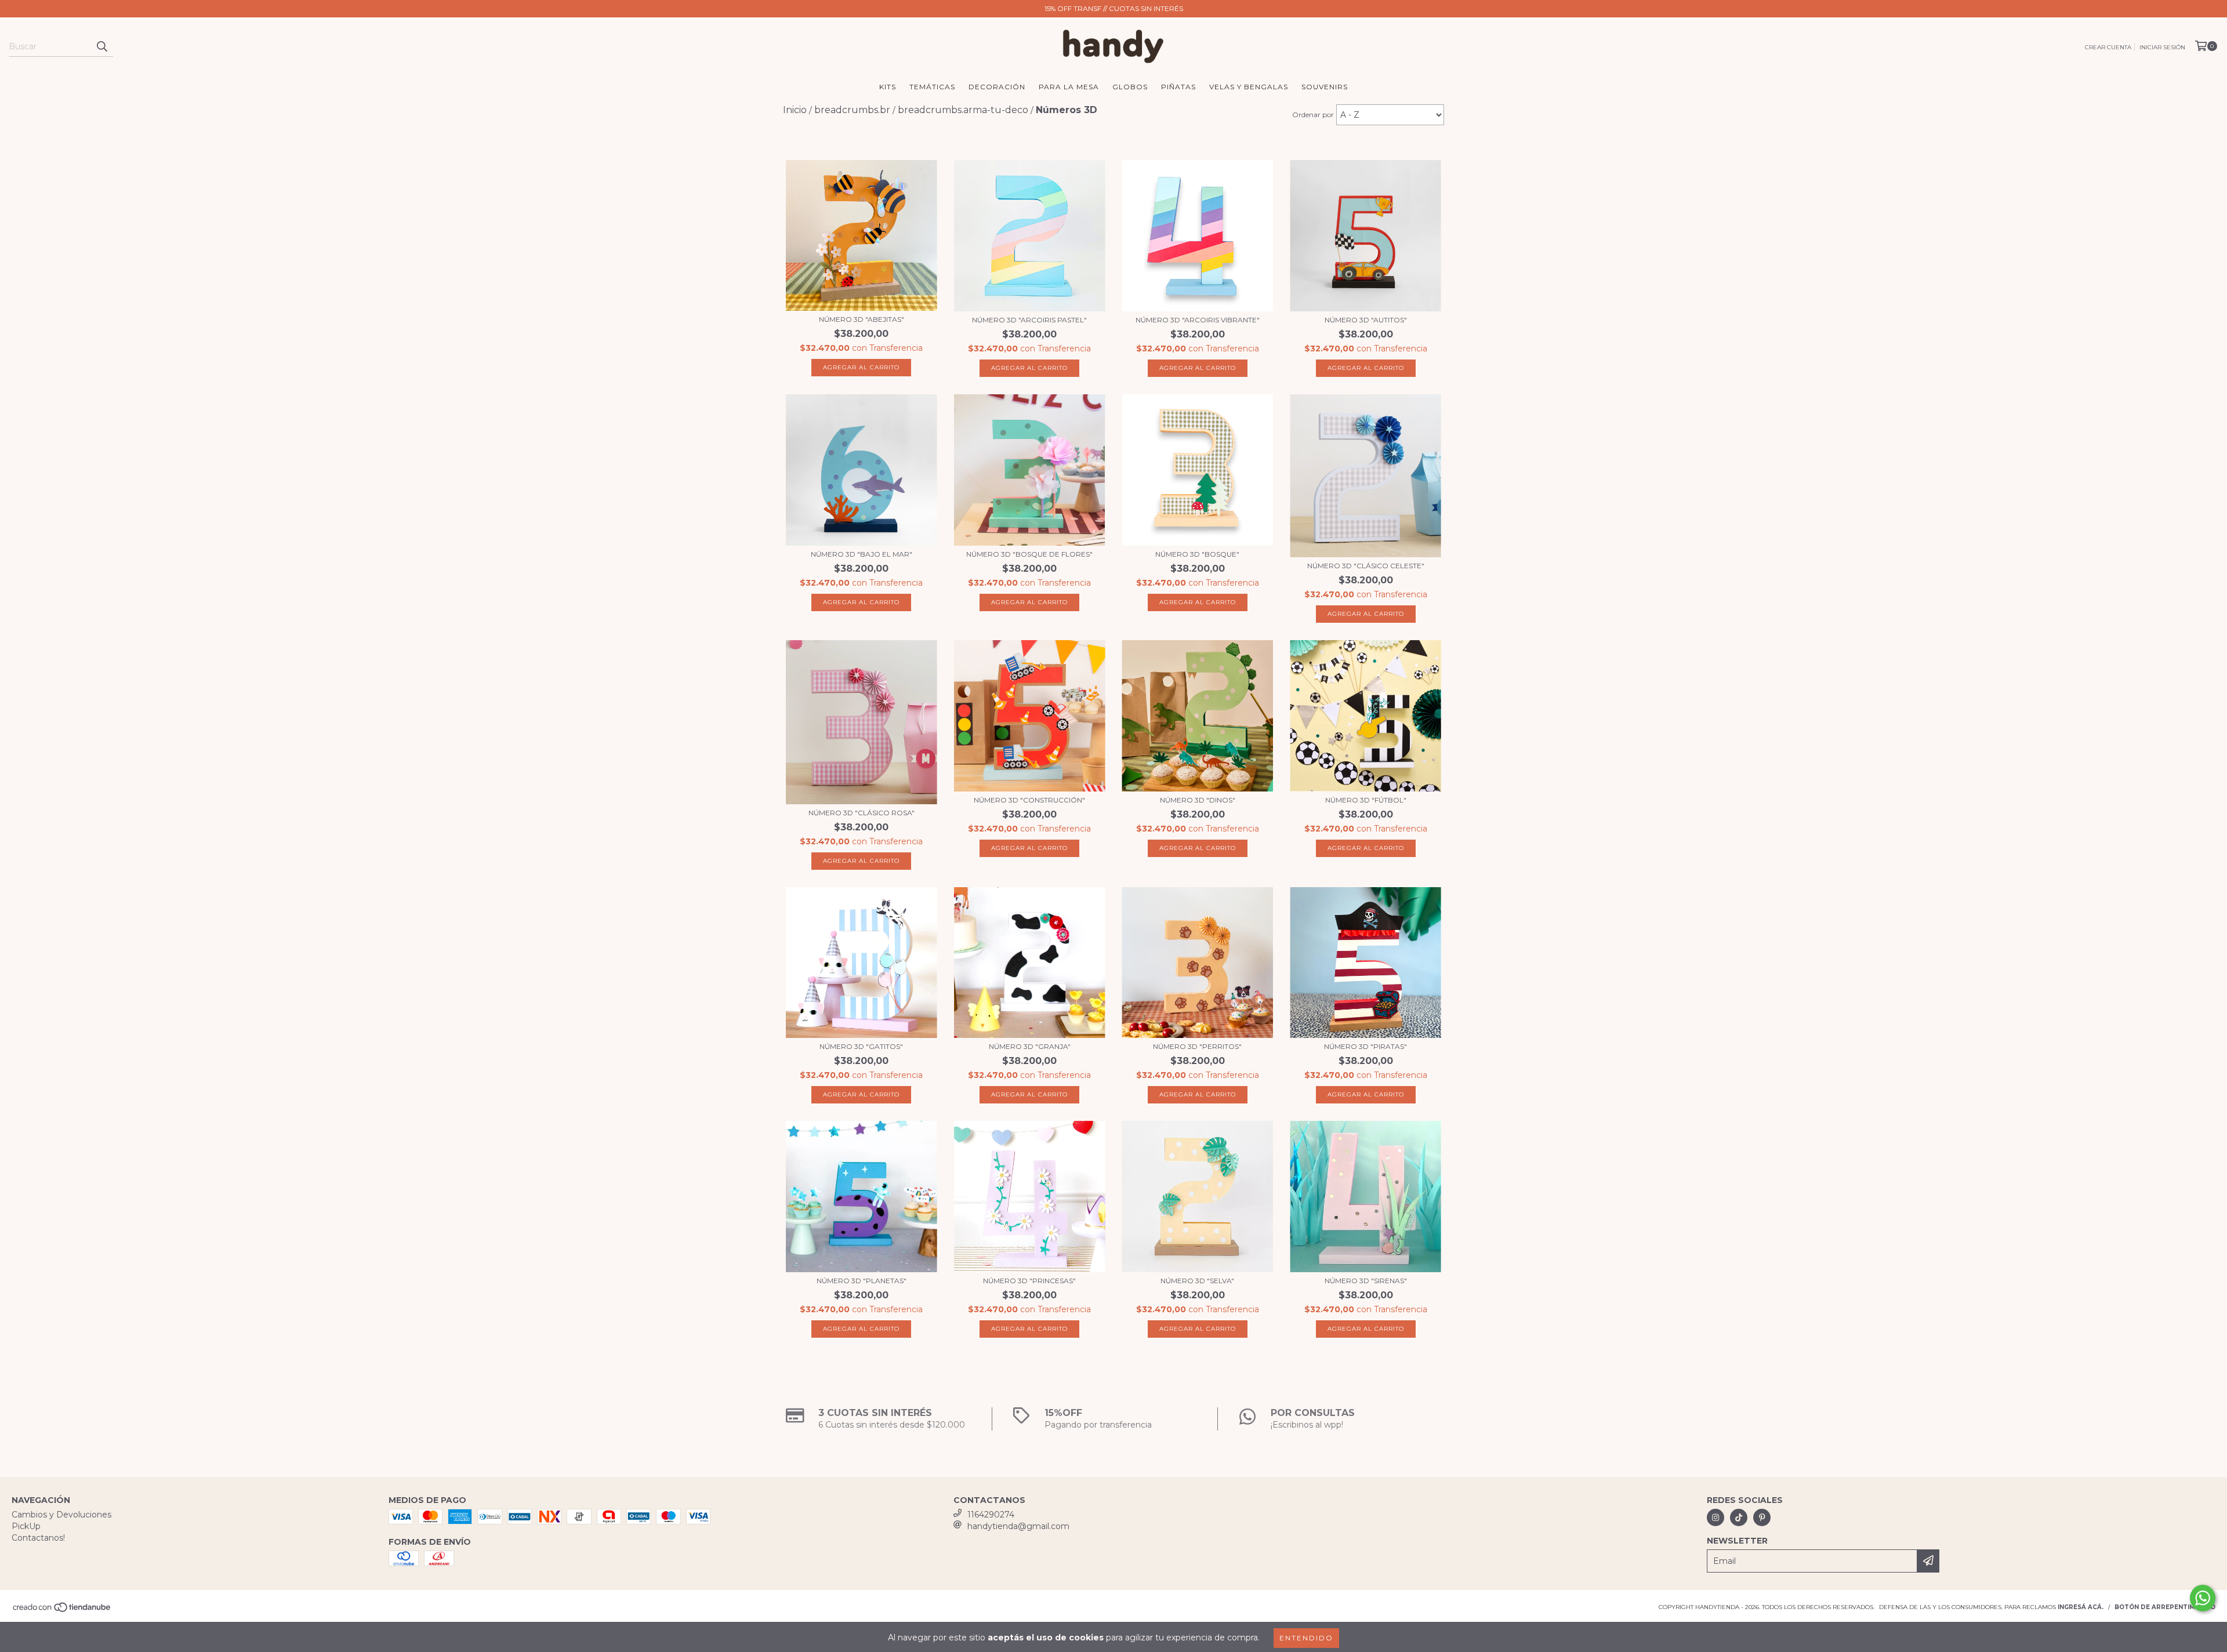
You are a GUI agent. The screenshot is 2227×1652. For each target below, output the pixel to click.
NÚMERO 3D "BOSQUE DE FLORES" (1029, 554)
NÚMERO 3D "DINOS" (1198, 800)
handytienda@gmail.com (1018, 1526)
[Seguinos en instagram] (1715, 1517)
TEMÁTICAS (932, 87)
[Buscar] (101, 46)
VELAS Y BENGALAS (1249, 87)
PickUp (26, 1526)
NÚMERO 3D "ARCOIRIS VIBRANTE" (1198, 320)
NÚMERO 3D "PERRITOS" (1197, 1046)
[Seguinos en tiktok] (1739, 1517)
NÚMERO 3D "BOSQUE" (1197, 554)
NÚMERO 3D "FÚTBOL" (1366, 800)
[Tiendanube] (62, 1611)
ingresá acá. (2081, 1607)
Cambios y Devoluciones (61, 1515)
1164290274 (991, 1515)
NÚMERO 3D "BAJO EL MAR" (862, 554)
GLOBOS (1130, 87)
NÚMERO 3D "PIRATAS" (1365, 1046)
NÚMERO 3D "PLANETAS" (862, 1281)
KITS (888, 87)
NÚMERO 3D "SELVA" (1197, 1281)
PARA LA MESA (1069, 87)
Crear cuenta (2108, 47)
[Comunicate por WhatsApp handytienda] (2203, 1598)
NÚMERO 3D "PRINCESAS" (1029, 1281)
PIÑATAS (1178, 87)
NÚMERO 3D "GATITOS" (861, 1046)
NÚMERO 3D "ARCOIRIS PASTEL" (1029, 320)
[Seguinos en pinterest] (1762, 1517)
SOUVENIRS (1325, 87)
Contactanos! (38, 1538)
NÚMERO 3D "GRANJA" (1030, 1046)
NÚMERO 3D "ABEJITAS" (862, 319)
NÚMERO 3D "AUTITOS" (1366, 320)
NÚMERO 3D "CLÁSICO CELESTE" (1366, 566)
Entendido (1306, 1638)
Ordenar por (1313, 115)
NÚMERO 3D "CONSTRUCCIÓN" (1029, 800)
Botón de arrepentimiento (2165, 1607)
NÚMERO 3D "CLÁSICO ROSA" (862, 813)
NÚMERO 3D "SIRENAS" (1366, 1281)
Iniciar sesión (2162, 47)
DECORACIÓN (997, 87)
